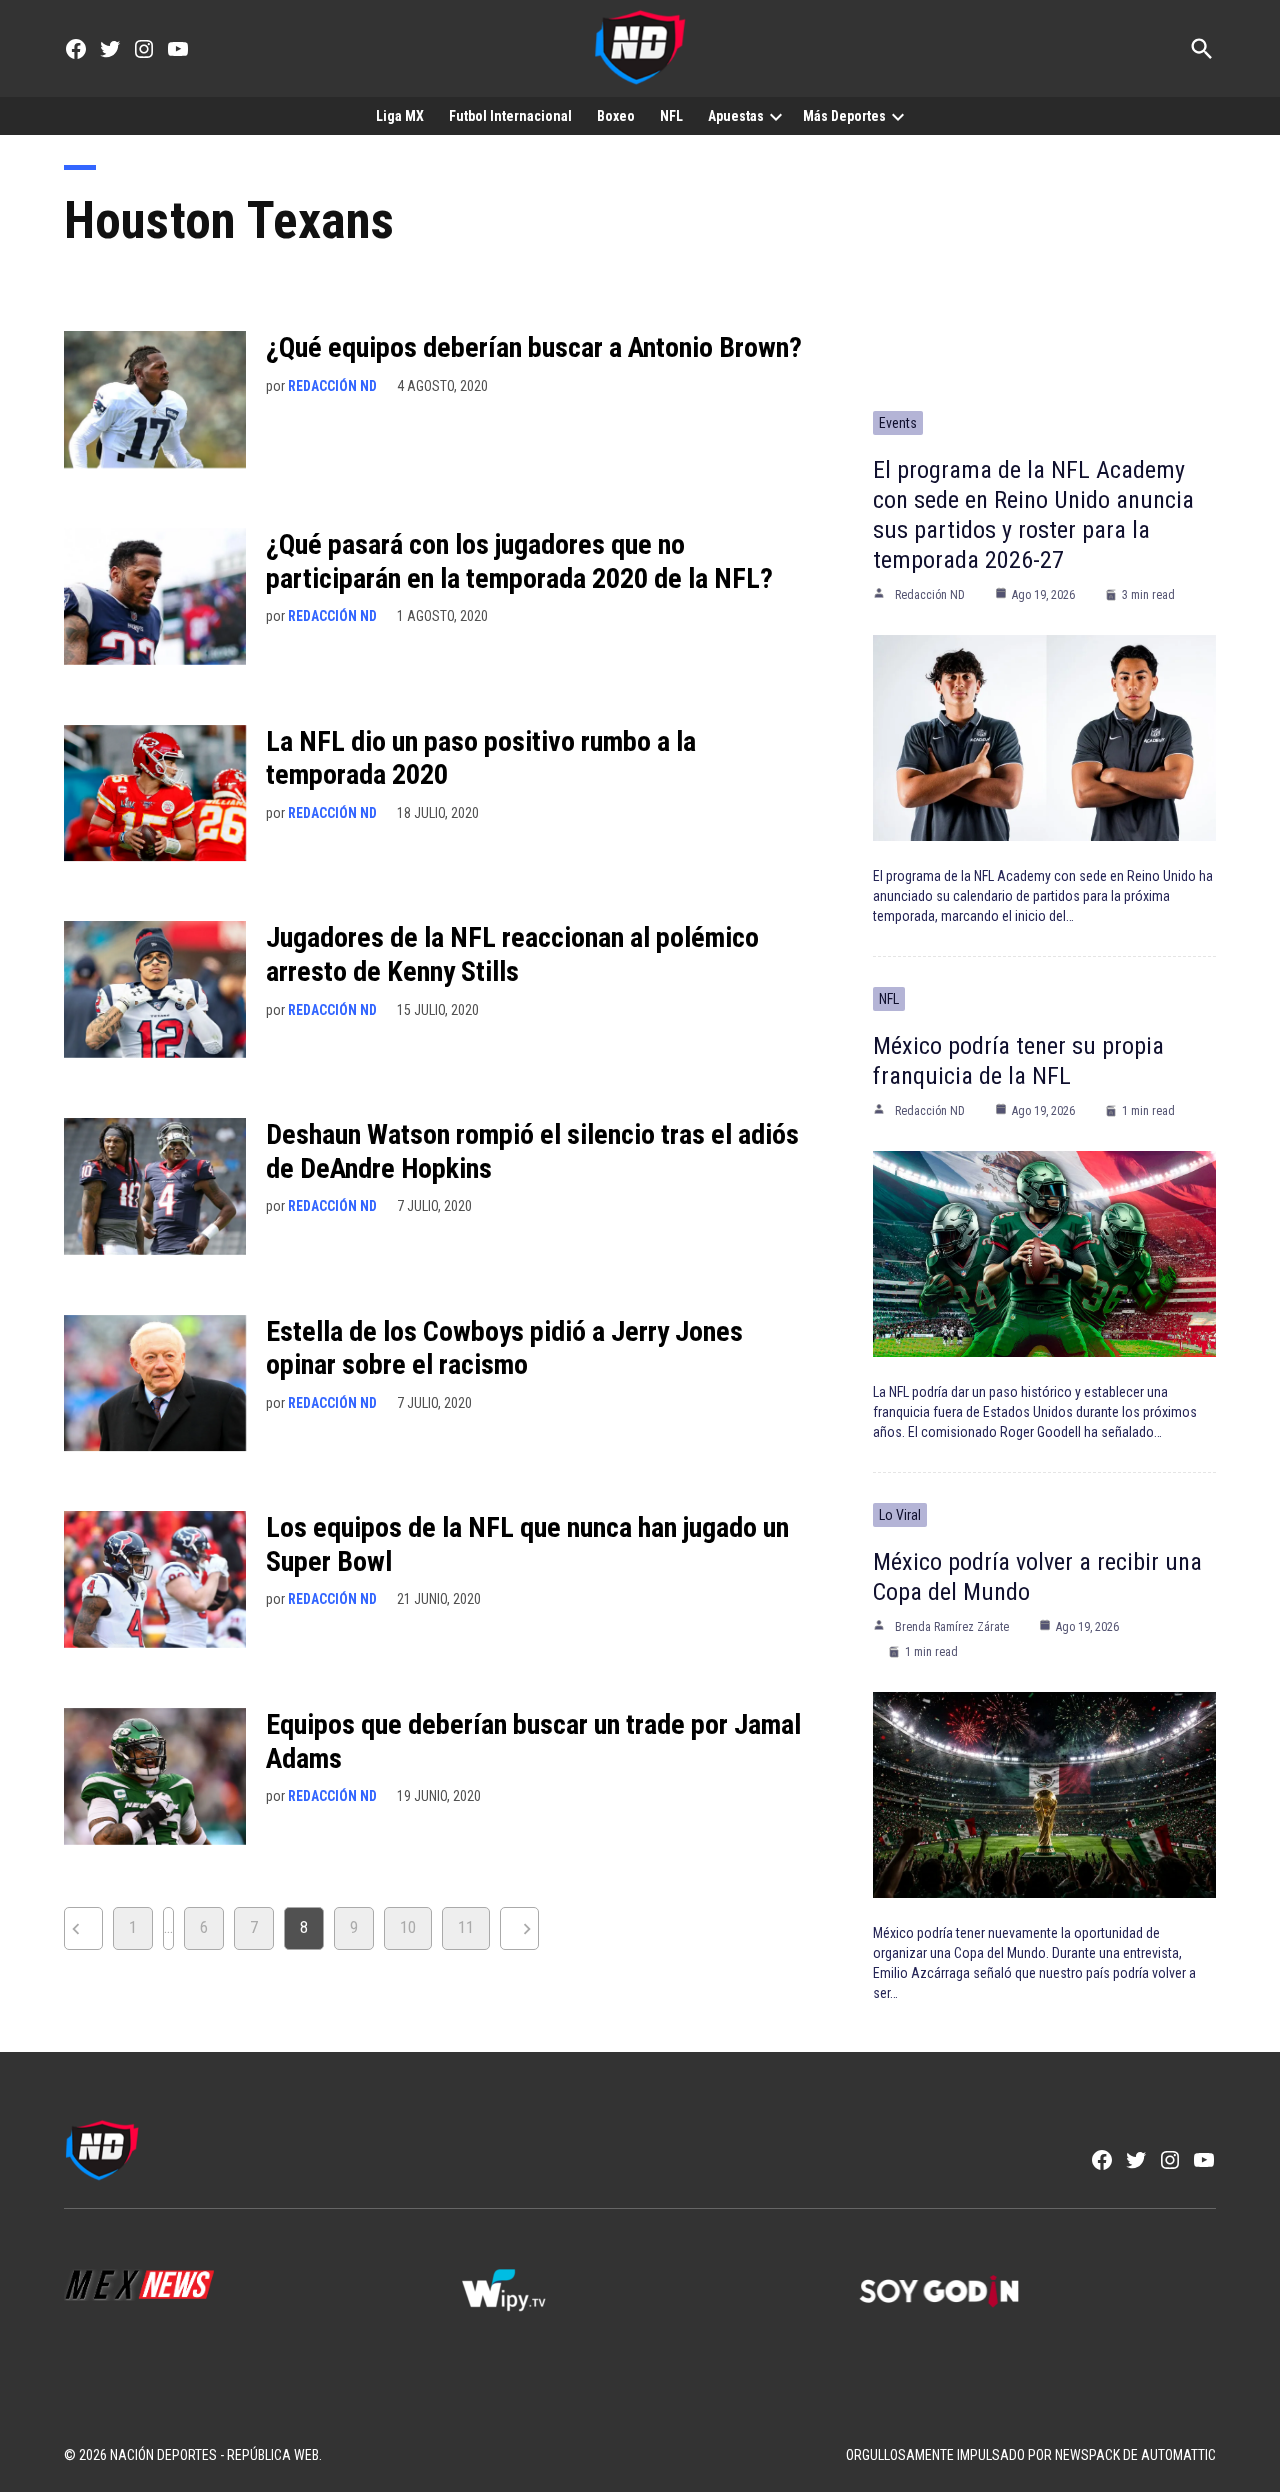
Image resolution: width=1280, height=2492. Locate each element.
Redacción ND (332, 386)
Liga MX (400, 116)
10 (408, 1927)
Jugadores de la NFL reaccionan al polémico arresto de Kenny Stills (512, 954)
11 (466, 1927)
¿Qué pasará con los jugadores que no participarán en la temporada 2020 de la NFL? (519, 561)
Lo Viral (900, 1515)
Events (898, 423)
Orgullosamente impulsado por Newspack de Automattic (1031, 2455)
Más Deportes (844, 116)
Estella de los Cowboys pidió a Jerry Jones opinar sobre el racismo (504, 1348)
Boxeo (616, 116)
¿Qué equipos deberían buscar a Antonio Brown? (534, 347)
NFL (671, 116)
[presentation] (776, 116)
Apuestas (736, 116)
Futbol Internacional (510, 116)
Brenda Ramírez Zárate (952, 1627)
